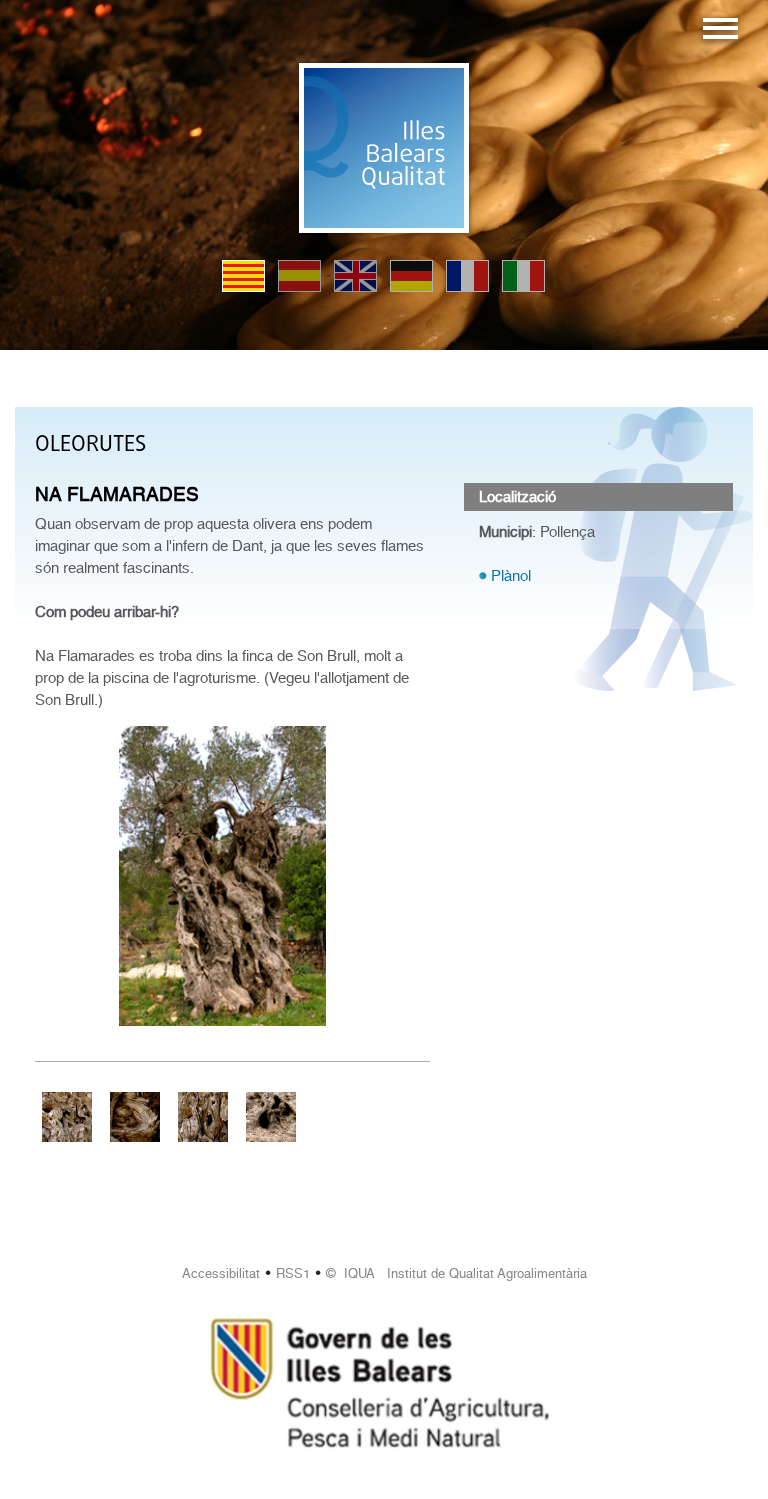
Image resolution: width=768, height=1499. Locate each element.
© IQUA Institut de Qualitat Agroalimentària (456, 1273)
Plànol (511, 576)
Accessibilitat (221, 1273)
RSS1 (293, 1273)
